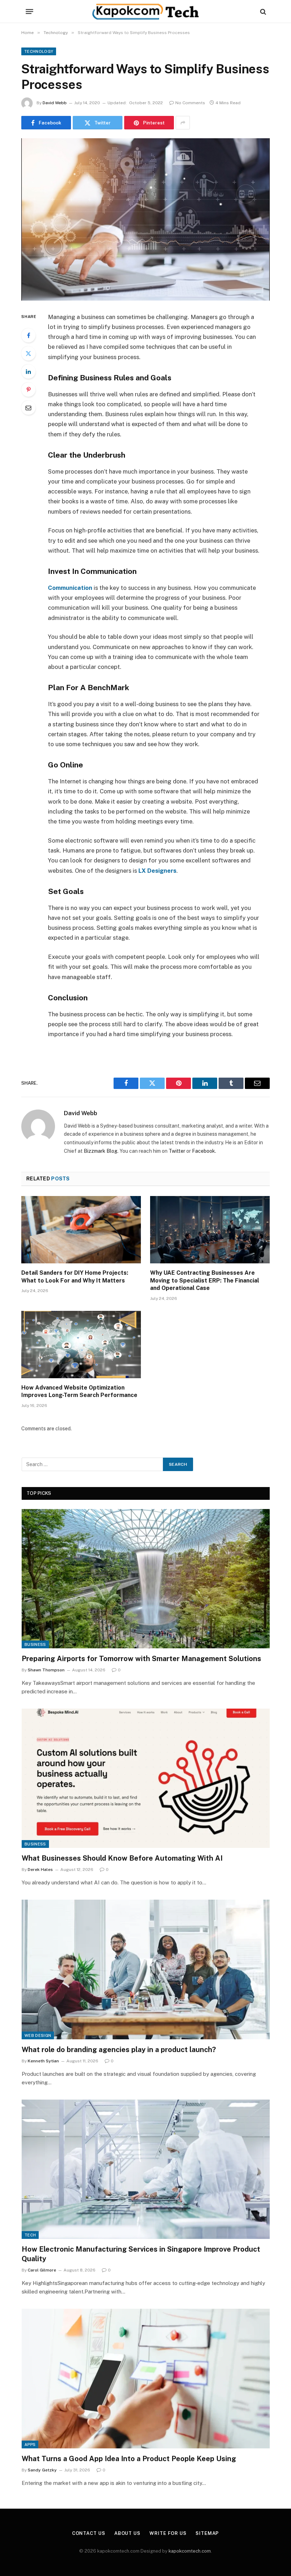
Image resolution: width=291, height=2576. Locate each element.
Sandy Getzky (42, 2470)
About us (127, 2533)
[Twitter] (28, 353)
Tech (30, 2235)
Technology (39, 51)
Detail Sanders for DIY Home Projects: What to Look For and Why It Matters (75, 1277)
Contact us (89, 2533)
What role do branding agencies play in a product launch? (119, 2050)
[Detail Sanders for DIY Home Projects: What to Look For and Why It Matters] (81, 1230)
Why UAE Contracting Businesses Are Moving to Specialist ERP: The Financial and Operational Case (205, 1281)
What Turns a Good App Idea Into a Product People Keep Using (129, 2459)
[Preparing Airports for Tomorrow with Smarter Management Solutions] (146, 1579)
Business (35, 1644)
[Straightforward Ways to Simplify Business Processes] (145, 219)
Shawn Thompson (46, 1670)
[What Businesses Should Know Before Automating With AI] (146, 1778)
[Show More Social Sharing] (183, 123)
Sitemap (207, 2533)
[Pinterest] (28, 390)
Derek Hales (40, 1870)
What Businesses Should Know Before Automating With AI (122, 1858)
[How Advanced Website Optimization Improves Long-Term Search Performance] (81, 1345)
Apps (30, 2444)
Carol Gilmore (42, 2270)
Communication (70, 588)
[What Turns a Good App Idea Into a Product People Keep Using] (146, 2378)
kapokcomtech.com (190, 2551)
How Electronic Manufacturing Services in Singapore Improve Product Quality (141, 2254)
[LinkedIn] (28, 371)
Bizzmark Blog (101, 1151)
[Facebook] (28, 335)
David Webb (55, 103)
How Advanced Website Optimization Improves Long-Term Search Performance (79, 1392)
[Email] (28, 408)
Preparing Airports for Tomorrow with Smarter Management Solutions (141, 1659)
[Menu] (30, 12)
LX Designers (157, 871)
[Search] (262, 12)
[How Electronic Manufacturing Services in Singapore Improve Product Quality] (146, 2169)
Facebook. (204, 1151)
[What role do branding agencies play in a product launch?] (146, 1969)
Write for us (168, 2533)
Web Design (38, 2035)
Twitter (177, 1151)
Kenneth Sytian (43, 2061)
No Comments (190, 103)
